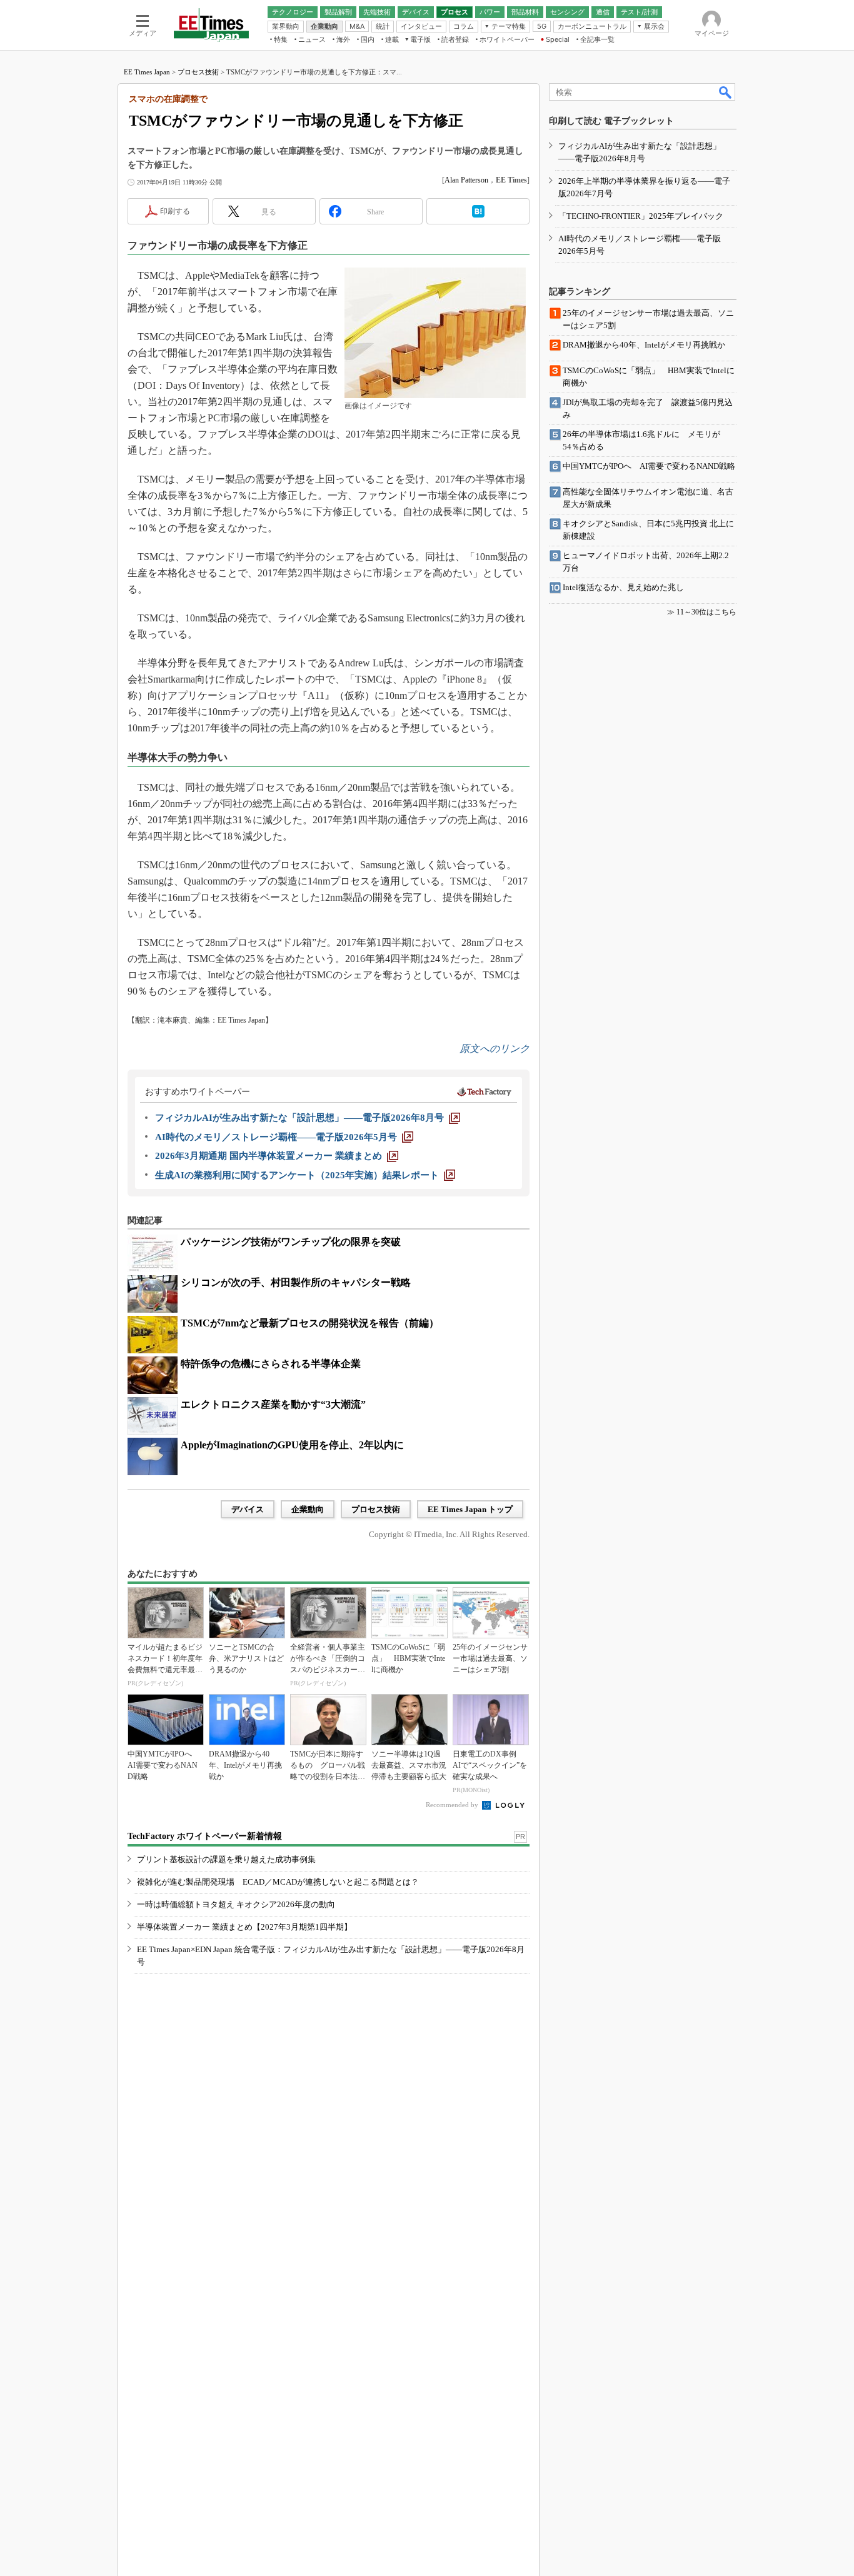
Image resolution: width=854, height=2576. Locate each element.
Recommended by (453, 1805)
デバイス (248, 1509)
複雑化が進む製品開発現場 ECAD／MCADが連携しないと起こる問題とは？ (278, 1882)
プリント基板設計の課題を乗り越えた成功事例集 (226, 1859)
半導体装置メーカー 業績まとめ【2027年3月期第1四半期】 (244, 1927)
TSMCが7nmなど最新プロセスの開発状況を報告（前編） (310, 1323)
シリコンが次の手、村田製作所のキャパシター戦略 (296, 1282)
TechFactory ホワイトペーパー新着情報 (205, 1836)
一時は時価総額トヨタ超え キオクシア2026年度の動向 (236, 1904)
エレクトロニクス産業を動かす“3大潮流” (273, 1404)
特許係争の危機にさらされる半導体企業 (271, 1364)
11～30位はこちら (706, 612)
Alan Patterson (466, 180)
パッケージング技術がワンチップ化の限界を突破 (291, 1242)
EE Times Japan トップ (470, 1509)
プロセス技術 (198, 72)
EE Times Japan (147, 72)
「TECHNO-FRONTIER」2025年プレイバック (641, 216)
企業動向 (308, 1509)
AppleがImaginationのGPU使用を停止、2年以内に (292, 1445)
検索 (726, 92)
